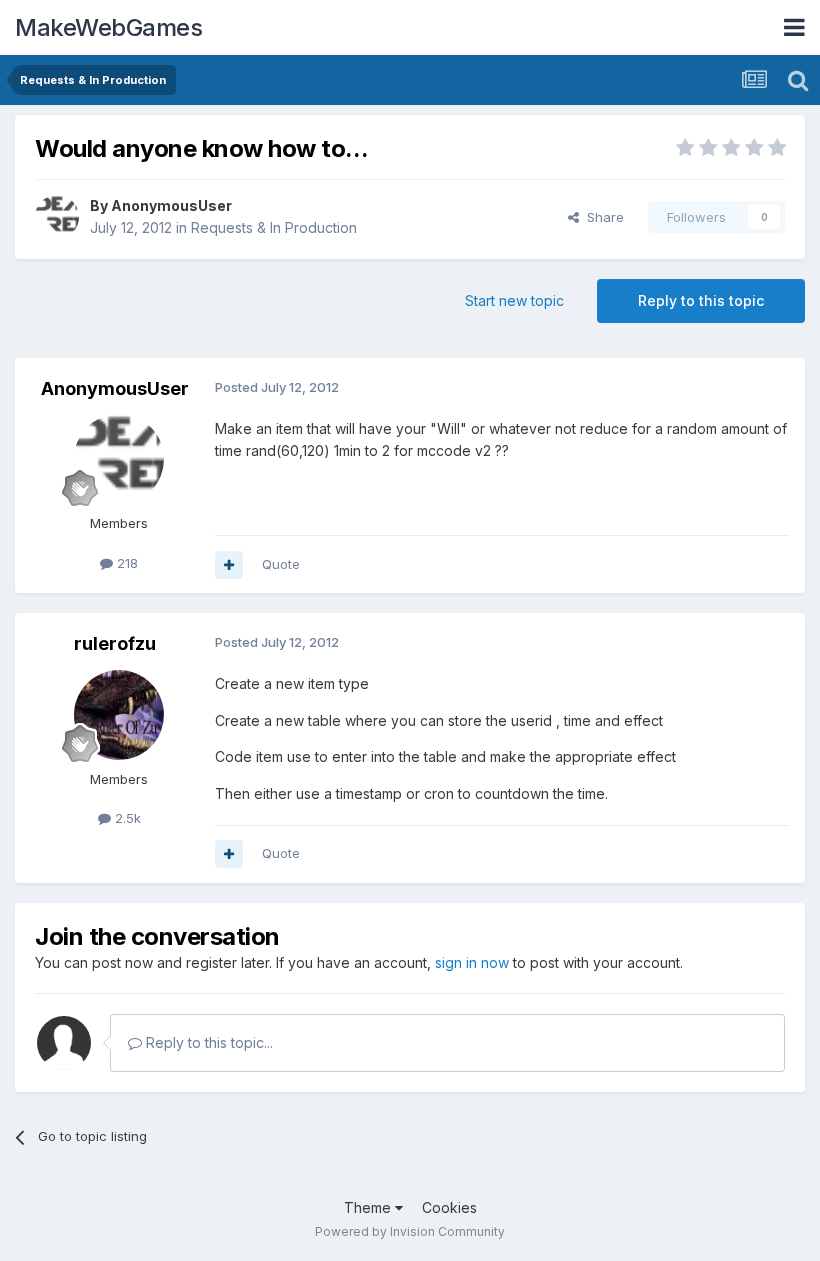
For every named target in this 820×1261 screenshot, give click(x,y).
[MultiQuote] (229, 565)
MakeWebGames (108, 27)
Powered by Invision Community (410, 1231)
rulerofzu (115, 643)
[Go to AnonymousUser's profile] (57, 217)
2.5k (126, 818)
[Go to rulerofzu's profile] (119, 715)
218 (125, 563)
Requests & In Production (274, 227)
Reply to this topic (701, 300)
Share (601, 217)
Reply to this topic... (207, 1042)
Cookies (449, 1207)
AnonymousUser (171, 205)
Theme (369, 1207)
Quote (281, 564)
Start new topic (514, 300)
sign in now (472, 962)
